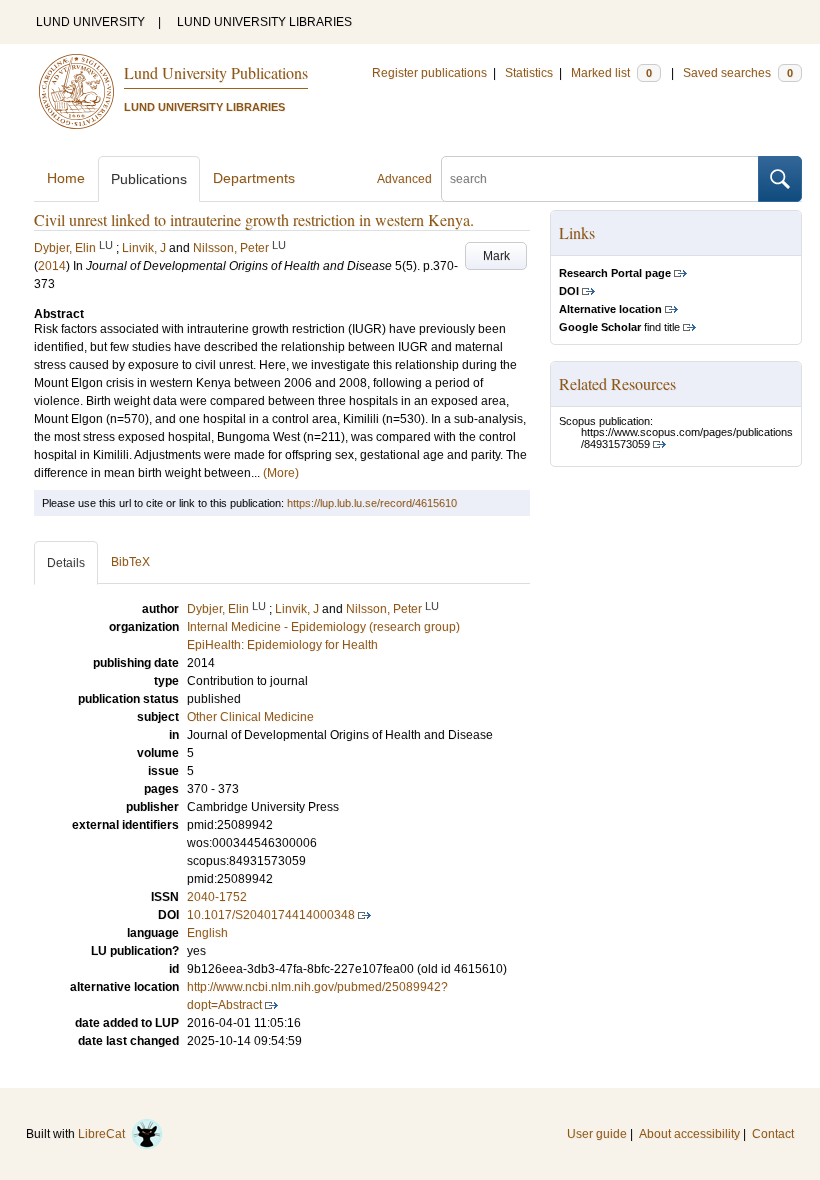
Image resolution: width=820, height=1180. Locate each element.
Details (66, 563)
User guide (597, 1134)
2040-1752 (217, 897)
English (207, 933)
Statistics (529, 73)
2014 (52, 266)
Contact (773, 1134)
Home (66, 178)
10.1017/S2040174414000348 (271, 915)
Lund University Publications (216, 72)
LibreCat (104, 1134)
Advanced (404, 179)
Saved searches (738, 73)
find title (619, 327)
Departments (254, 178)
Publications (149, 179)
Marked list (611, 73)
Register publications (429, 73)
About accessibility (689, 1134)
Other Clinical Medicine (250, 717)
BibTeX (130, 562)
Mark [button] (496, 256)
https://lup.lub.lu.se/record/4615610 (372, 503)
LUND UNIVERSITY (90, 22)
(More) (281, 473)
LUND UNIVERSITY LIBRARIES (264, 22)
